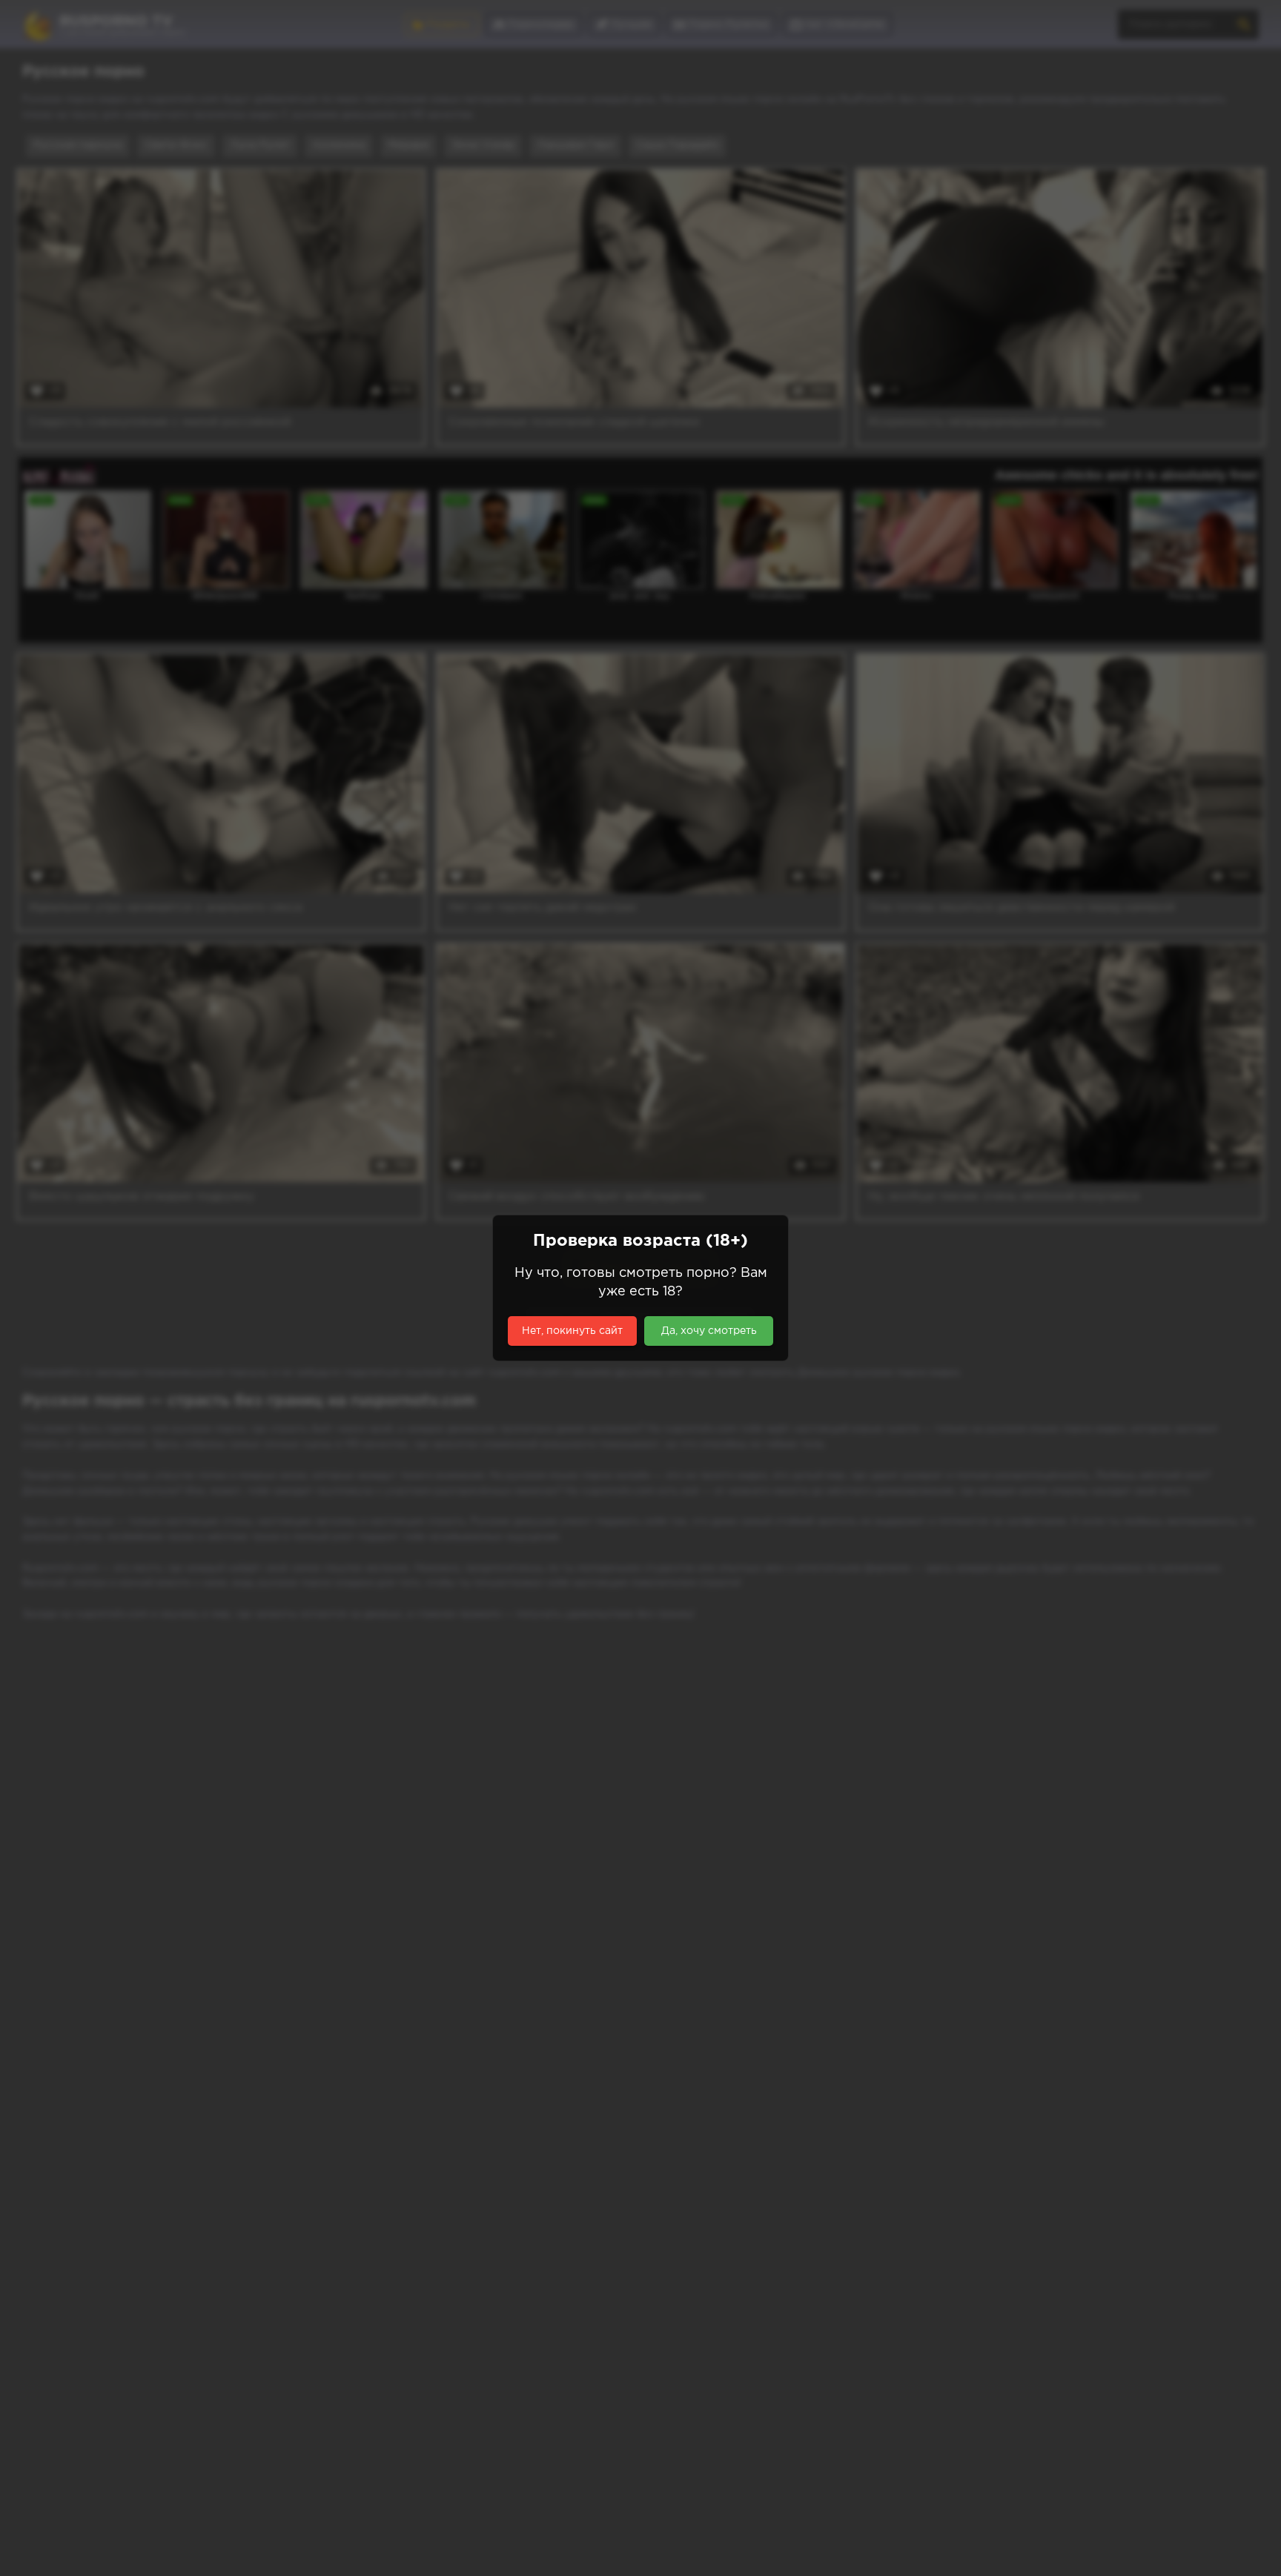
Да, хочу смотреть (709, 1331)
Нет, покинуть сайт (572, 1331)
